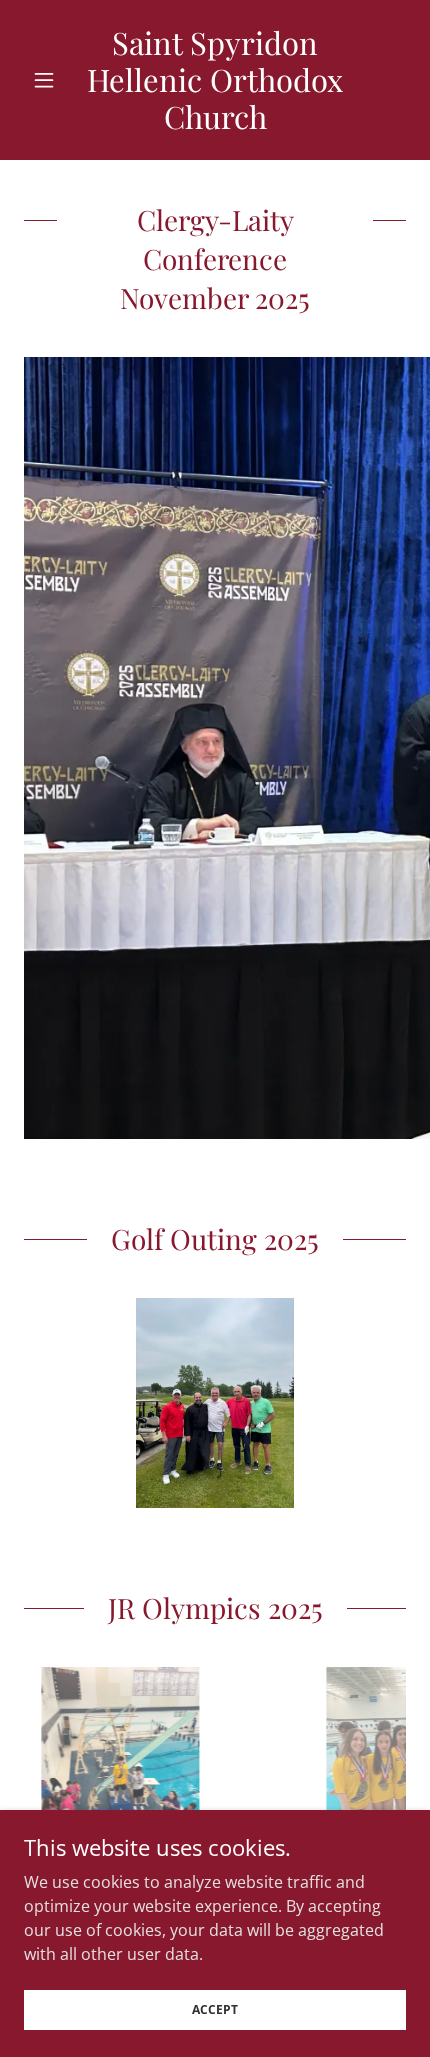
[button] (52, 80)
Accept (215, 2009)
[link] (214, 80)
